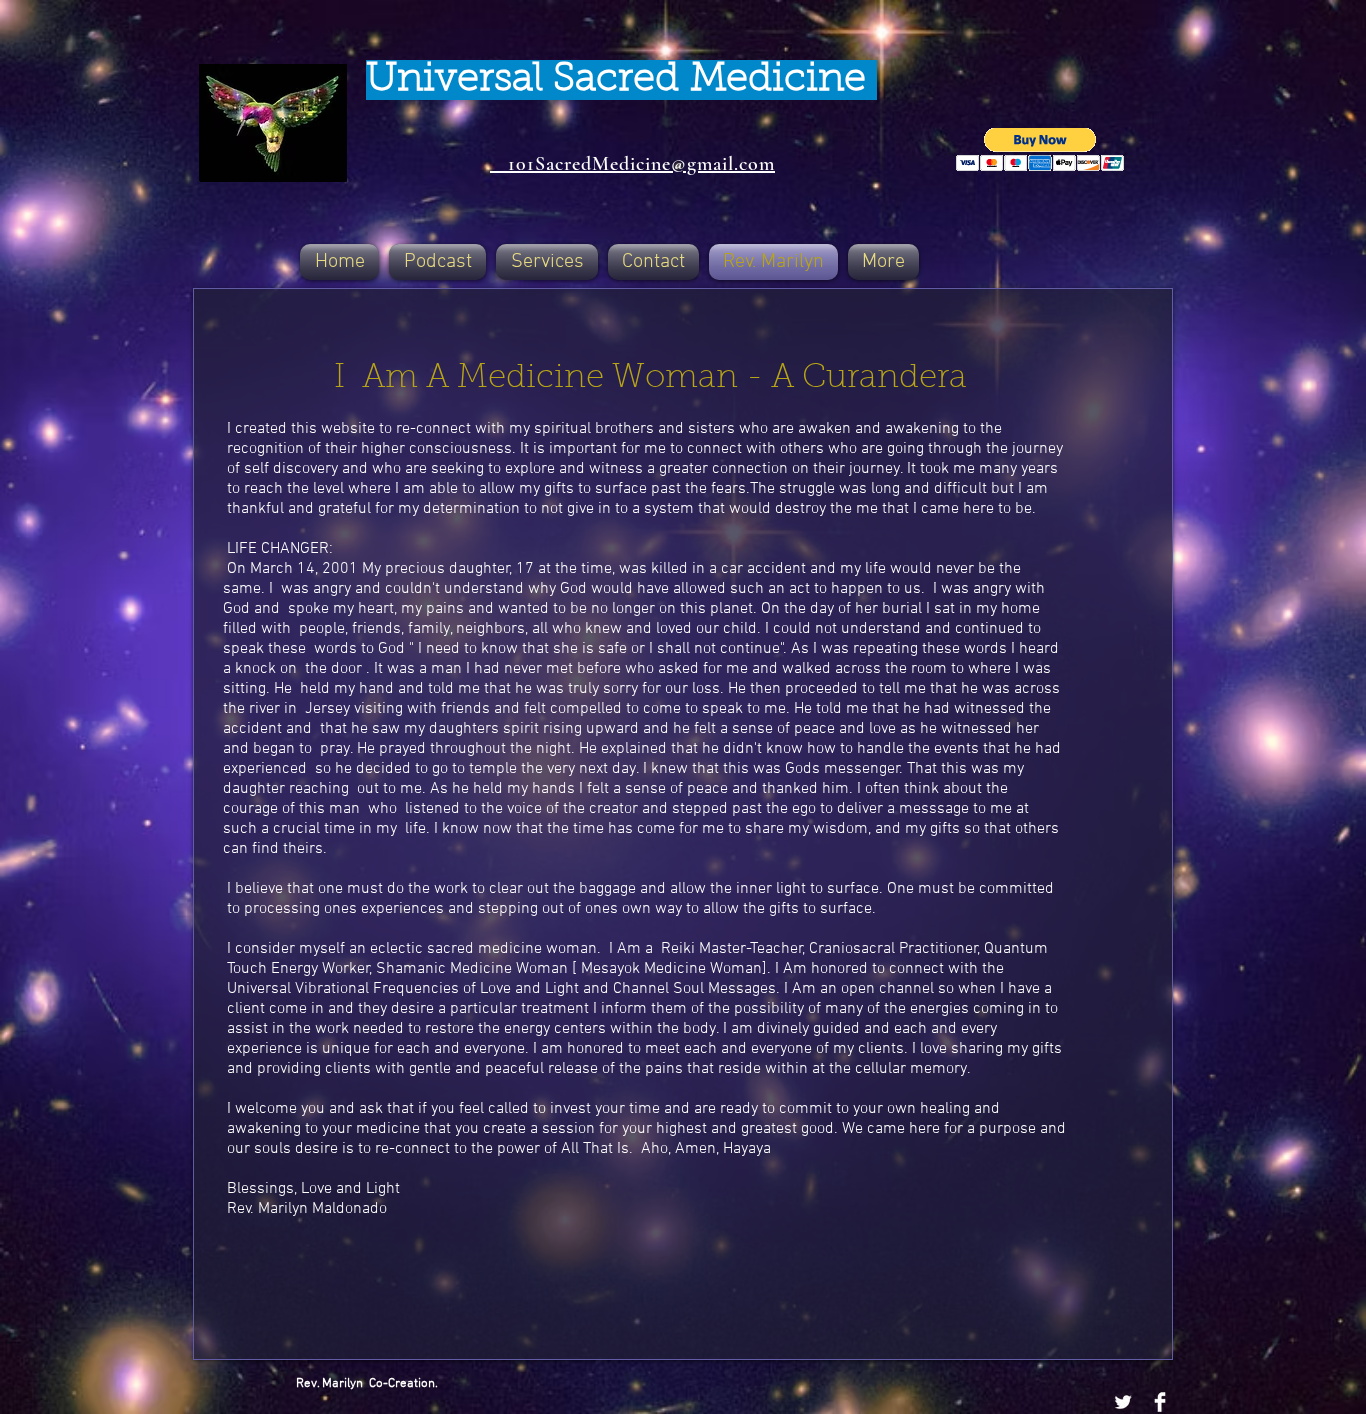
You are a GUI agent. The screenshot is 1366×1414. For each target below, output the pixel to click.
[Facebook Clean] (1160, 1402)
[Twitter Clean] (1123, 1402)
